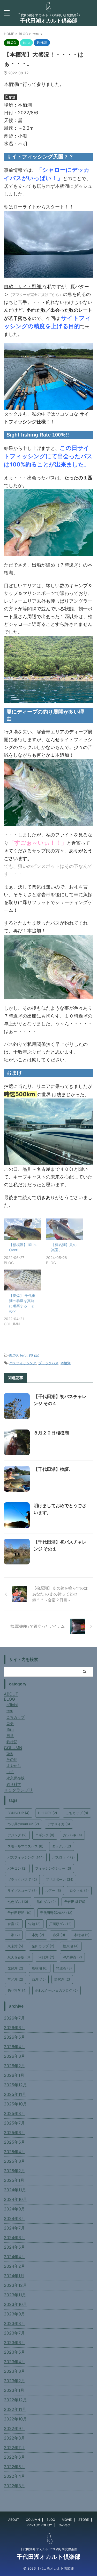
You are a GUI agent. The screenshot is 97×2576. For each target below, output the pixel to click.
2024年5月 (14, 2247)
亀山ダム (46, 1902)
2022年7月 (14, 2448)
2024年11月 (15, 2190)
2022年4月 (14, 2476)
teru (23, 1355)
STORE (84, 2520)
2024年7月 (14, 2228)
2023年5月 (14, 2352)
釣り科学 (17, 1990)
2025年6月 (14, 2133)
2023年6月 (14, 2343)
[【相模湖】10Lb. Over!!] (22, 1229)
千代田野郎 (20, 1913)
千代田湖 (75, 1902)
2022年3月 (14, 2486)
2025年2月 (14, 2171)
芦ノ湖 (15, 1979)
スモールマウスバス (25, 1846)
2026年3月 (14, 2056)
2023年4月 (14, 2362)
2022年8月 (14, 2438)
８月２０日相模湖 (51, 1433)
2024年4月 (14, 2257)
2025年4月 (14, 2152)
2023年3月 (14, 2371)
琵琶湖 (15, 1968)
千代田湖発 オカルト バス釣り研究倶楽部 (49, 2549)
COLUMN (33, 2520)
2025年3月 (14, 2161)
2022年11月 (15, 2409)
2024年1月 (14, 2276)
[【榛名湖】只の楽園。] (65, 1229)
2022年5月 (14, 2467)
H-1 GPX (48, 1813)
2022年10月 (15, 2419)
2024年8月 (14, 2218)
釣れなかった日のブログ (57, 1990)
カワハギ (72, 1835)
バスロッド (64, 1857)
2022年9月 (14, 2428)
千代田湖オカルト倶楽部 (49, 21)
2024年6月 (14, 2238)
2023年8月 (14, 2323)
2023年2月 (14, 2381)
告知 (34, 1924)
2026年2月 (14, 2066)
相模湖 (40, 1968)
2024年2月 (14, 2266)
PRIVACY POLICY (39, 2525)
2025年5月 (14, 2142)
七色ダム (18, 1902)
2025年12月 (15, 2085)
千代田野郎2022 (56, 1913)
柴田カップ (43, 1946)
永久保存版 (19, 1957)
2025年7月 (14, 2123)
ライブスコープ (22, 1891)
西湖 (39, 1979)
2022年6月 (14, 2457)
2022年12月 (15, 2400)
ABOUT (14, 2520)
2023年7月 (14, 2333)
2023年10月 (15, 2304)
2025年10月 (15, 2104)
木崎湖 (82, 1935)
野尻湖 (62, 1979)
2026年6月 (14, 2028)
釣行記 (34, 1355)
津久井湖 (72, 1957)
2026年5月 (14, 2037)
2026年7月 (14, 2018)
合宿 (14, 1924)
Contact (65, 2525)
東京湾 (15, 1946)
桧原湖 (71, 1946)
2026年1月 (14, 2075)
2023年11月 (15, 2295)
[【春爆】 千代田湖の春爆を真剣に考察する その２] (22, 1280)
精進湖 (64, 1968)
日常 (14, 1935)
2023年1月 (14, 2390)
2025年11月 (15, 2094)
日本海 (36, 1935)
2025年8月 (14, 2113)
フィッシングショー (53, 1868)
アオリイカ (59, 1824)
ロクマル (79, 1891)
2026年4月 (14, 2047)
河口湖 (46, 1957)
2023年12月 (15, 2285)
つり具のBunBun (23, 1824)
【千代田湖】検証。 (53, 1469)
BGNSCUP (18, 1813)
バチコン (17, 1868)
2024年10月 (15, 2199)
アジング (17, 1835)
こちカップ (77, 1813)
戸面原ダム (60, 1924)
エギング (45, 1835)
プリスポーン (59, 1879)
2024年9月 (14, 2209)
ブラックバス (48, 1363)
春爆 (59, 1935)
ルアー (53, 1891)
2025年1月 (14, 2180)
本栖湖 (66, 1363)
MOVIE (67, 2520)
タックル (62, 1846)
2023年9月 (14, 2314)
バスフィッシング (23, 1363)
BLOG (13, 1355)
